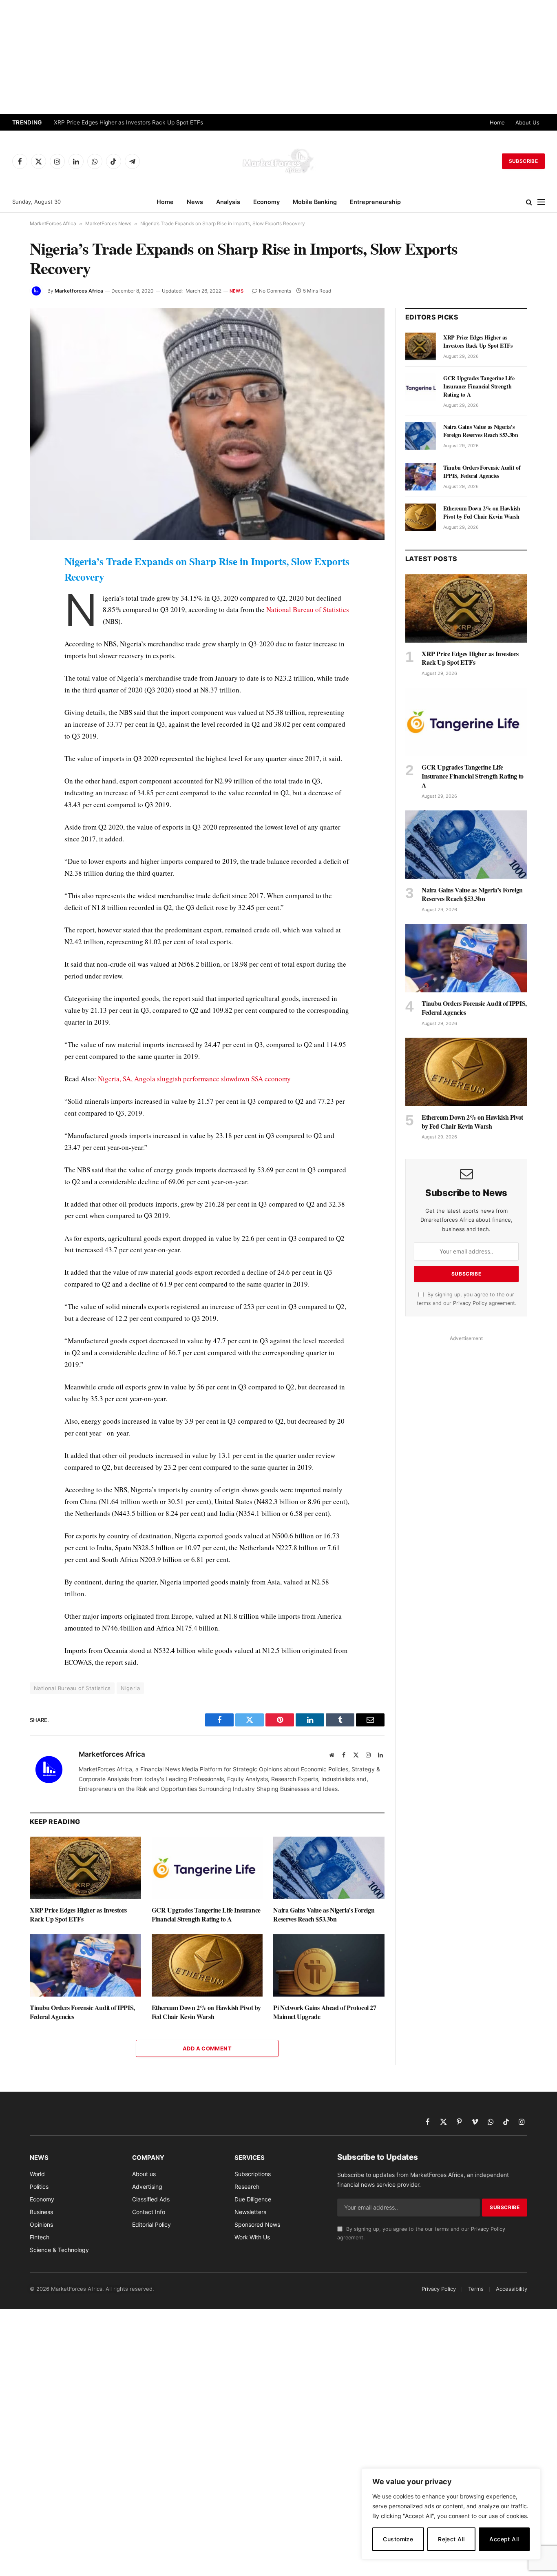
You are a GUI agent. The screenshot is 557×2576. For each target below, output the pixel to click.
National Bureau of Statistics (308, 609)
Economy (266, 202)
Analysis (228, 202)
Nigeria (130, 1688)
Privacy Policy (470, 1303)
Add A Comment (207, 2048)
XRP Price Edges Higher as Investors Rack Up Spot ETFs (128, 122)
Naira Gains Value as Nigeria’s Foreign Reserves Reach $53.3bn (324, 1915)
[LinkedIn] (12, 617)
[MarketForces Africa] (278, 161)
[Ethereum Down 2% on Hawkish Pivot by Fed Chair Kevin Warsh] (207, 1965)
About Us (527, 122)
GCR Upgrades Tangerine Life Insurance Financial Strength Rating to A (206, 1915)
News (195, 202)
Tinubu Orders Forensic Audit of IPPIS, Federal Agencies (82, 2012)
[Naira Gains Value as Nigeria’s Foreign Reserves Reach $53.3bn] (329, 1868)
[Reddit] (12, 692)
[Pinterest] (12, 636)
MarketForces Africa (53, 223)
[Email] (12, 655)
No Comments (275, 291)
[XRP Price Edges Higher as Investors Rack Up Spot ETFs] (85, 1868)
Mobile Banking (315, 202)
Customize (398, 2539)
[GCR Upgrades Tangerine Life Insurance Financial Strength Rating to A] (207, 1868)
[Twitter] (12, 598)
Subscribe (523, 161)
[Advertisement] (278, 57)
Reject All (451, 2539)
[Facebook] (12, 579)
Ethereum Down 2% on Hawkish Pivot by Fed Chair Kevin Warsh (206, 2012)
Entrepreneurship (375, 202)
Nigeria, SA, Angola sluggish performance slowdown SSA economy (194, 1079)
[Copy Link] (12, 748)
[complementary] (451, 2514)
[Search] (529, 202)
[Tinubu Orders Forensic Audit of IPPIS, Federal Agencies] (85, 1965)
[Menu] (541, 202)
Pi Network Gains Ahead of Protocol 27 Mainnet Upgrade (325, 2012)
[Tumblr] (12, 673)
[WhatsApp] (12, 730)
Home (497, 122)
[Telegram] (12, 711)
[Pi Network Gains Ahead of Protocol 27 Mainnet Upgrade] (329, 1965)
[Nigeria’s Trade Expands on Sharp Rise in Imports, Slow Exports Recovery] (207, 424)
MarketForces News (108, 223)
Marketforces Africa (79, 291)
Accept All (504, 2539)
